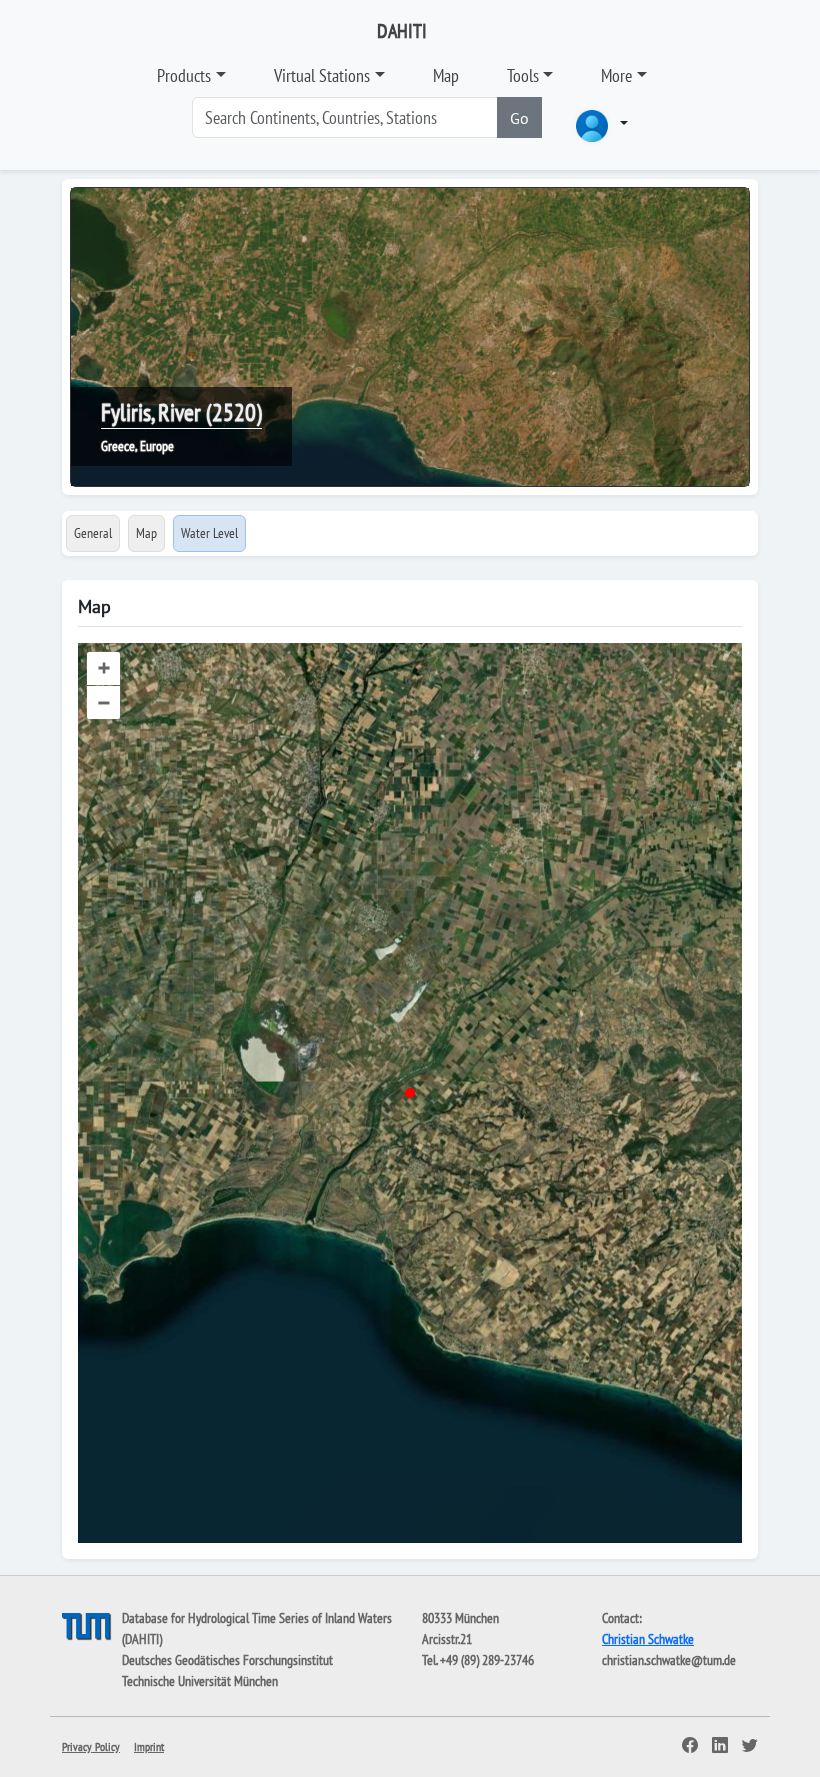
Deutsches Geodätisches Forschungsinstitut (227, 1660)
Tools (523, 75)
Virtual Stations (322, 75)
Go (519, 118)
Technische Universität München (200, 1681)
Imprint (149, 1746)
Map (446, 75)
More (616, 75)
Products (184, 75)
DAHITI (402, 31)
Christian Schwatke (648, 1639)
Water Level (209, 533)
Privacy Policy (91, 1746)
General (93, 533)
